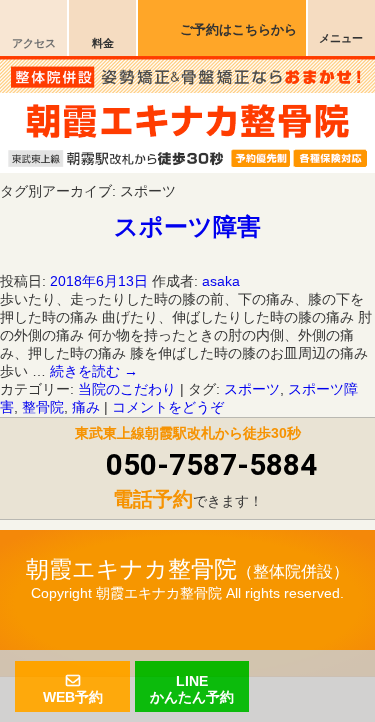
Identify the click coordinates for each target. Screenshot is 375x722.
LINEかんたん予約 (192, 688)
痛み (86, 407)
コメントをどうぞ (168, 407)
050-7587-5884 (211, 464)
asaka (221, 281)
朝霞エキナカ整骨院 (131, 569)
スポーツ (252, 389)
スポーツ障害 (187, 226)
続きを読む (94, 371)
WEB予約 (73, 696)
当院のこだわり (127, 389)
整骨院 (43, 407)
